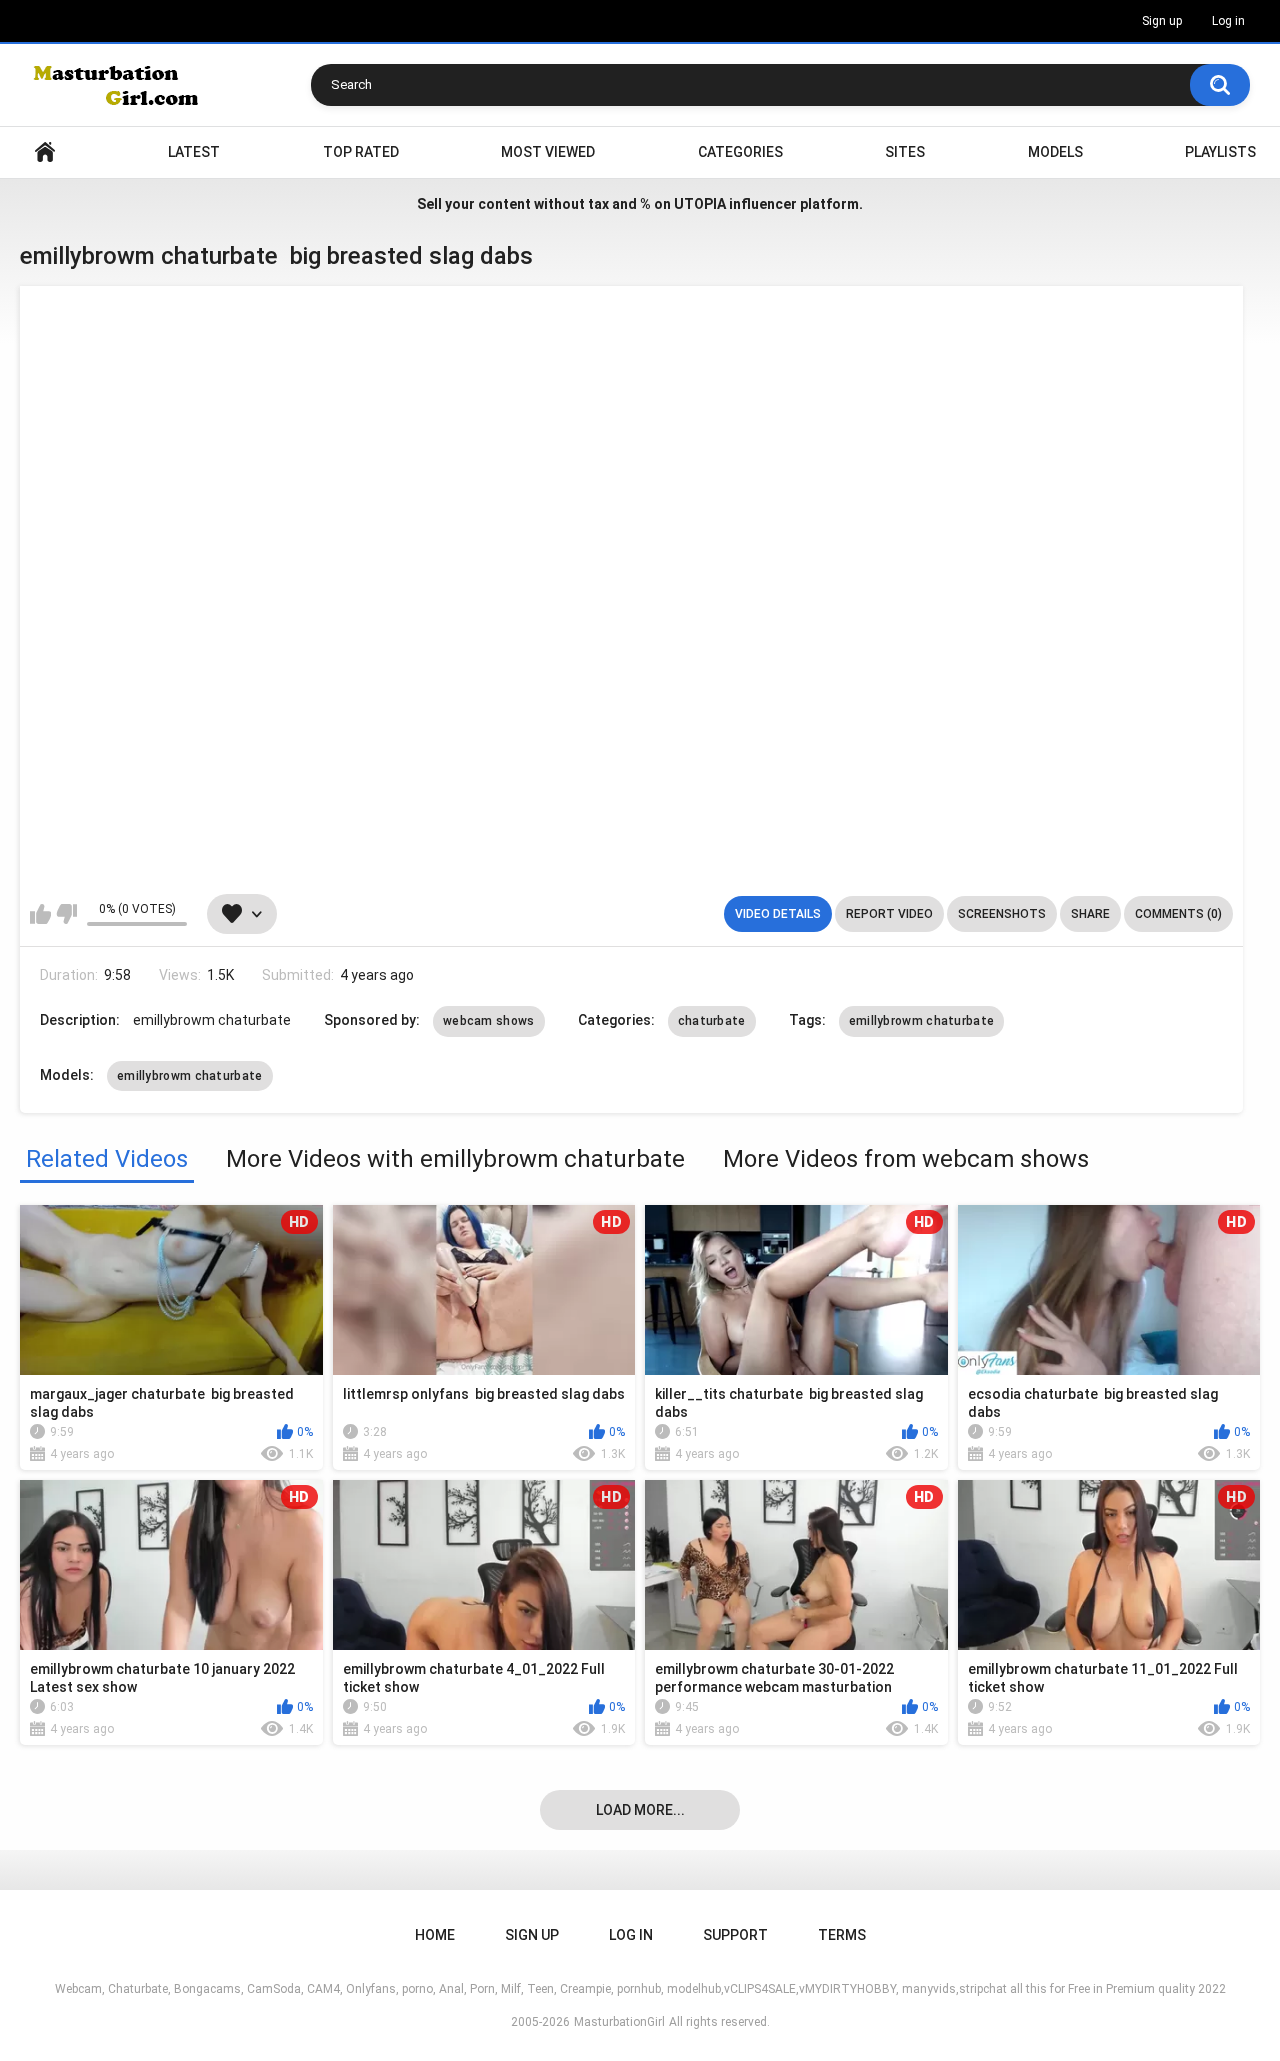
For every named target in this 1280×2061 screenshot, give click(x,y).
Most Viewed (548, 152)
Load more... (640, 1810)
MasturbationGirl (619, 2022)
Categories (740, 152)
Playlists (1220, 152)
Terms (842, 1935)
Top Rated (361, 152)
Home (45, 152)
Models (1055, 152)
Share (1090, 914)
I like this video (40, 914)
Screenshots (1002, 914)
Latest (194, 152)
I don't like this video (66, 914)
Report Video (889, 914)
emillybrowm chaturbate (922, 1021)
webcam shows (489, 1021)
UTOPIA (700, 204)
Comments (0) (1178, 914)
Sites (905, 152)
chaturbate (712, 1021)
